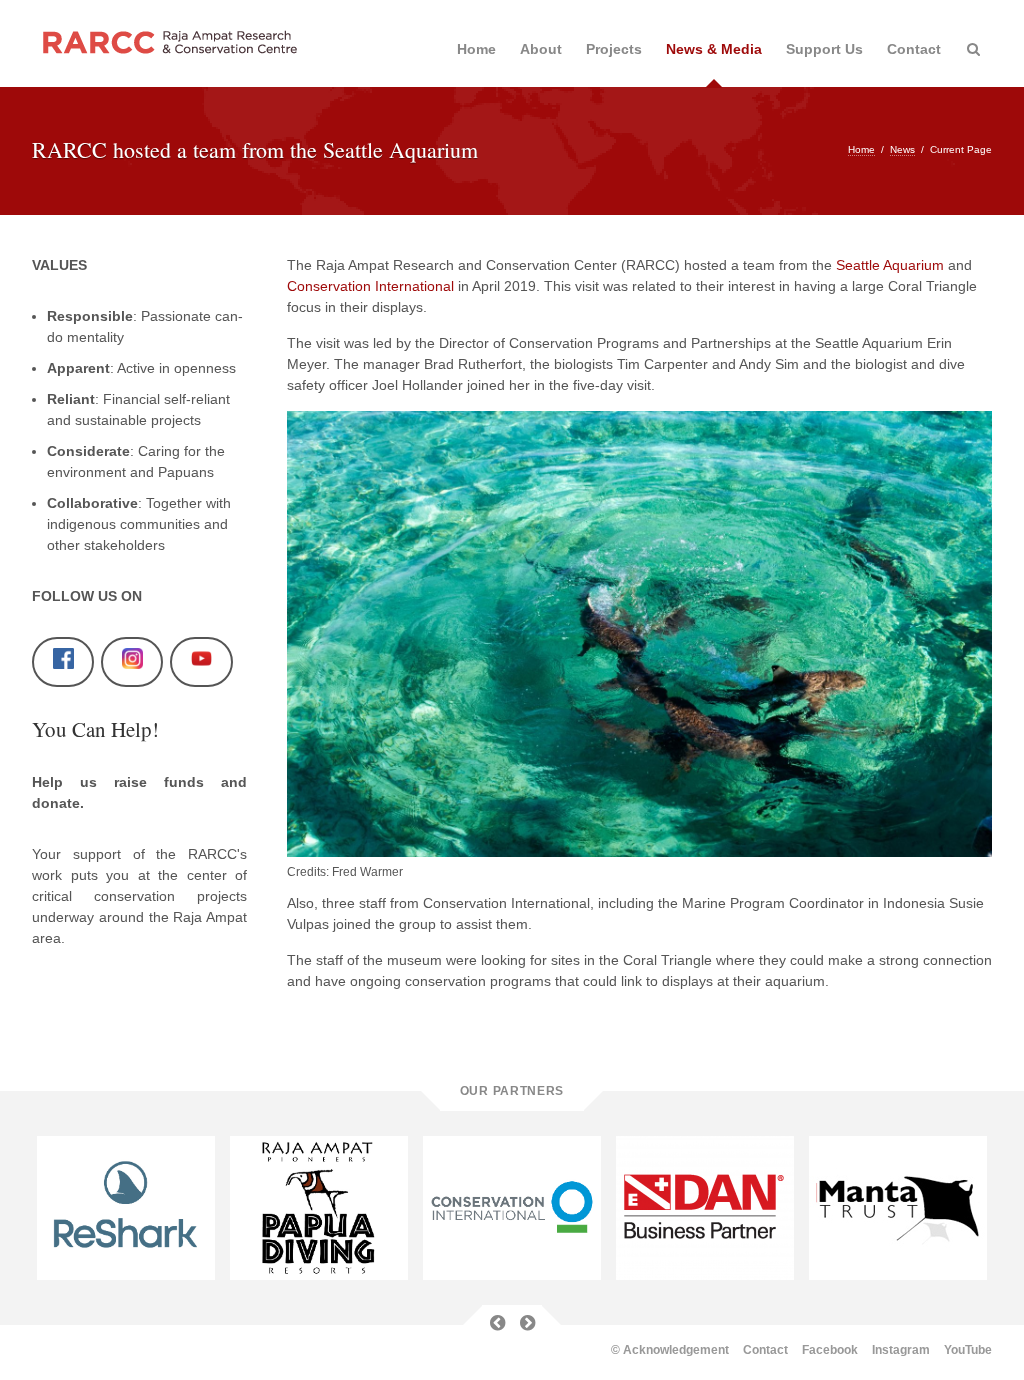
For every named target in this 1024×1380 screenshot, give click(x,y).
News (902, 149)
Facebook (830, 1350)
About (541, 49)
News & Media (714, 49)
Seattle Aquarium (892, 265)
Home (476, 49)
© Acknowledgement (670, 1350)
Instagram (901, 1350)
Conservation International (370, 286)
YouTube (968, 1350)
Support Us (824, 49)
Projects (614, 49)
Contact (914, 49)
